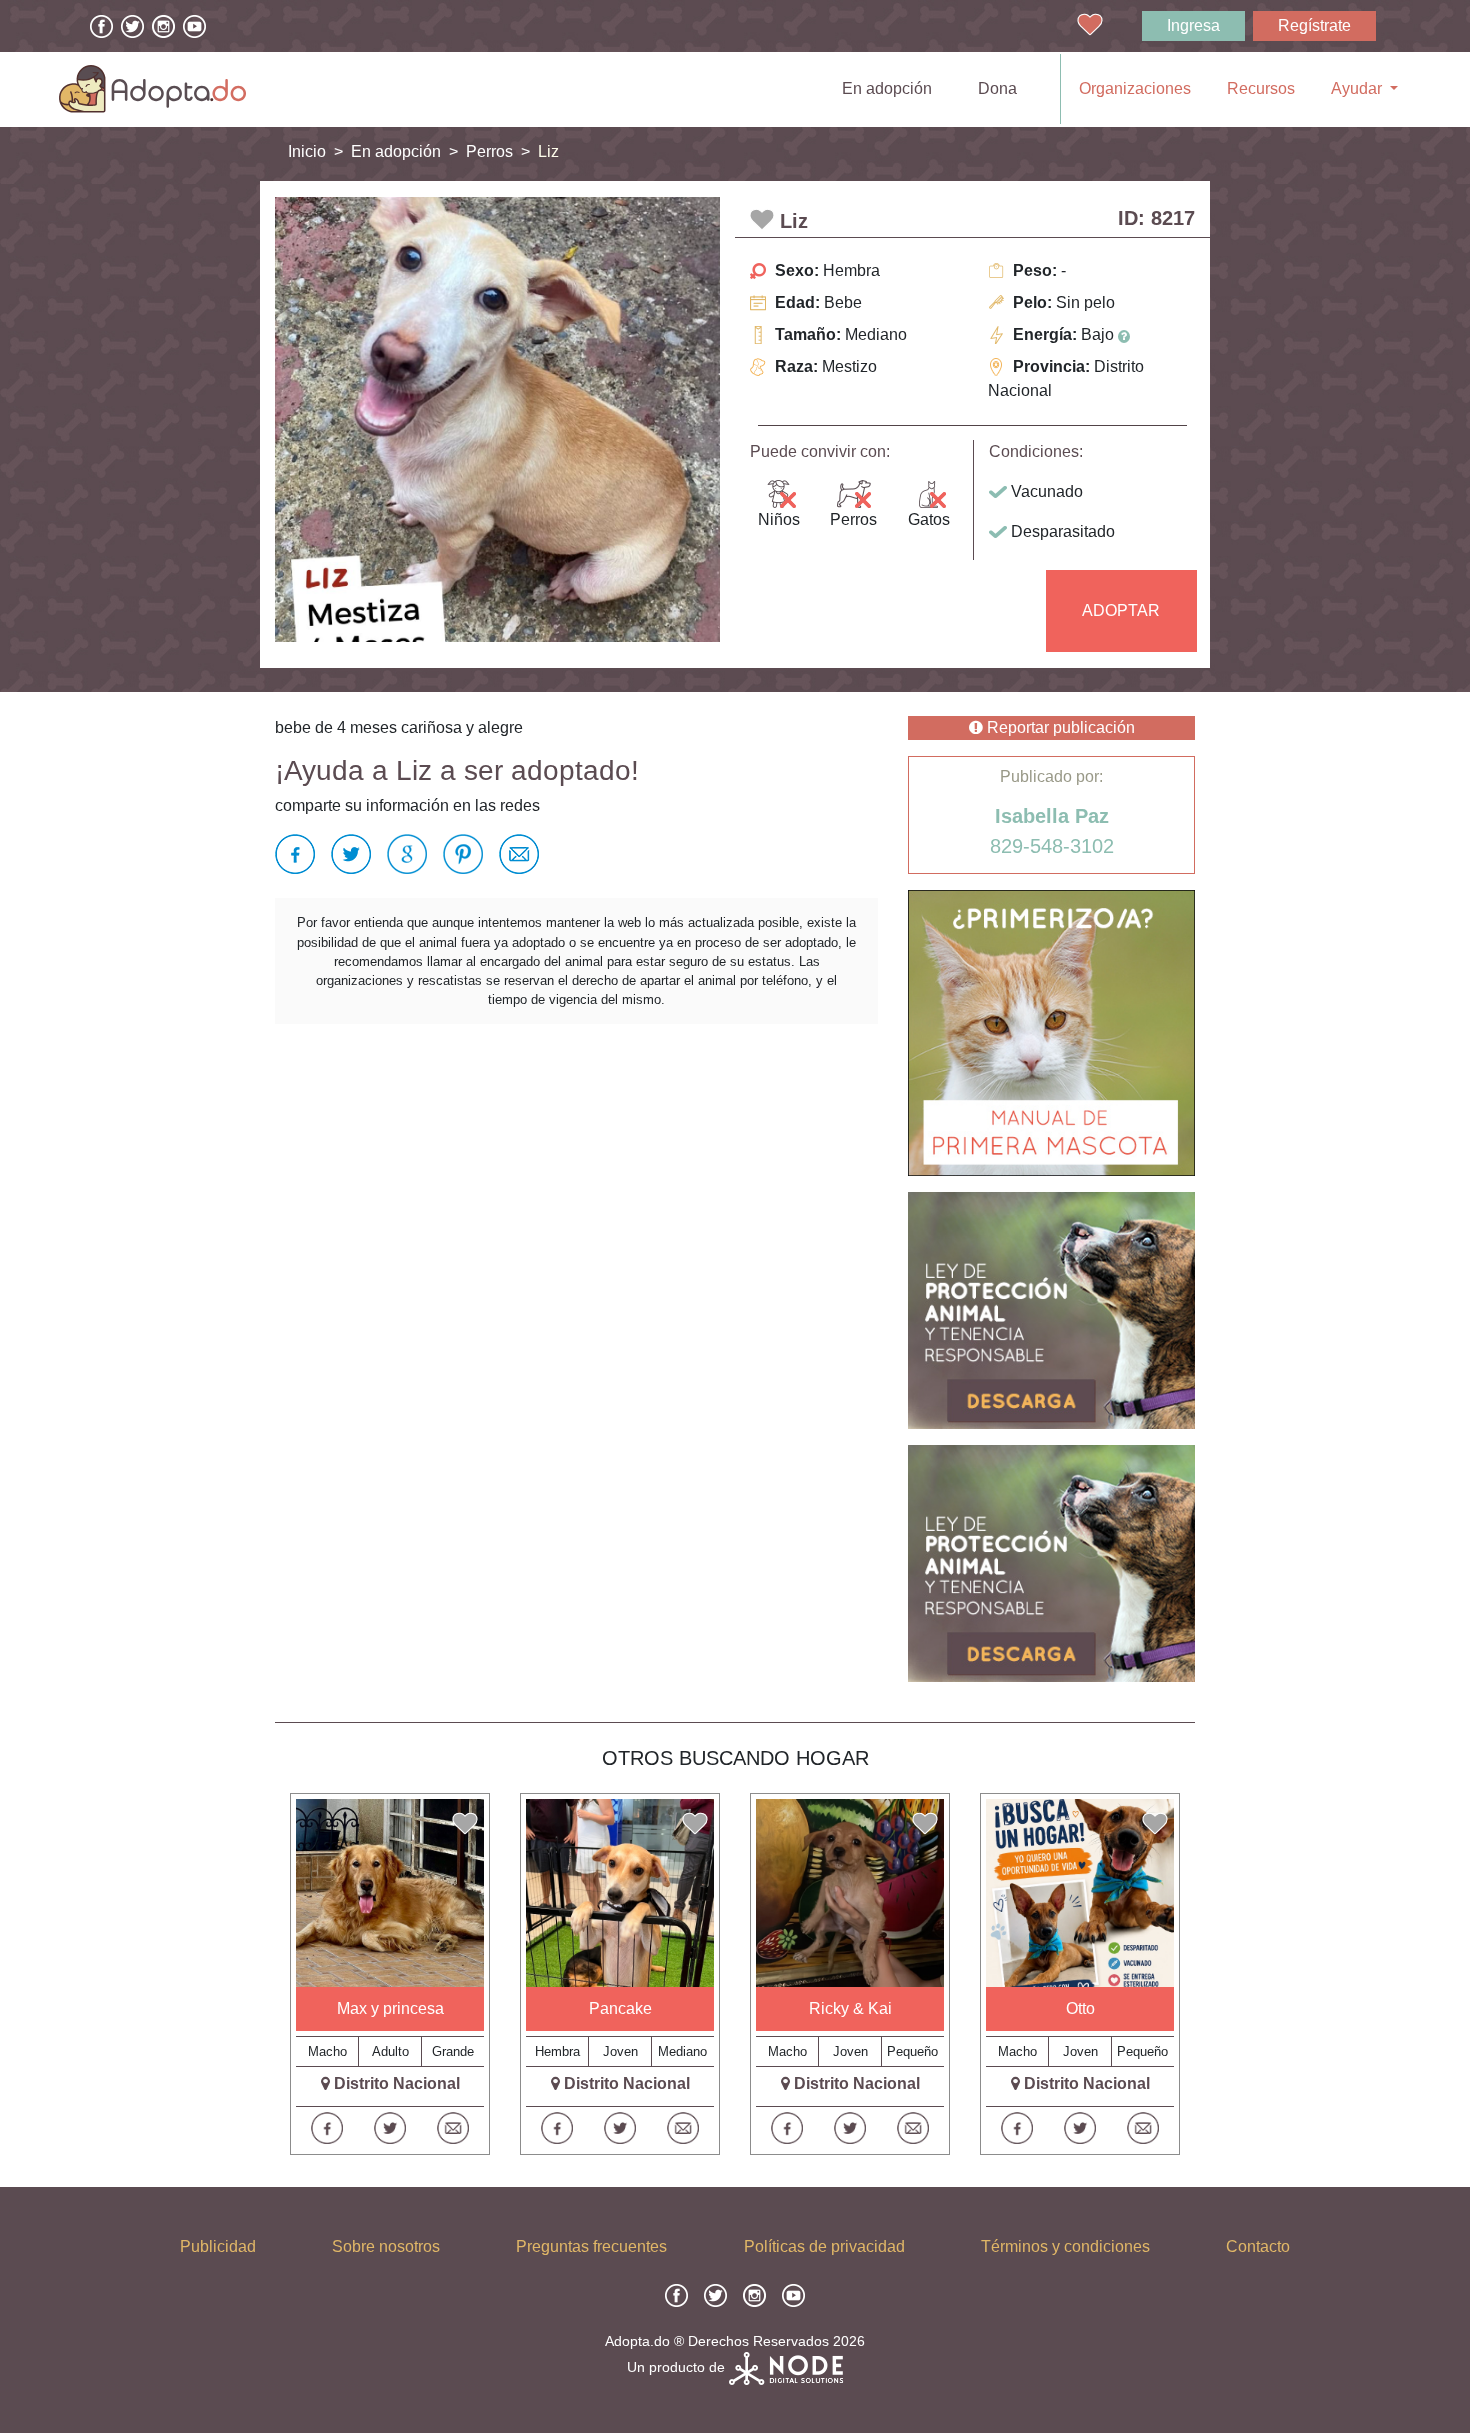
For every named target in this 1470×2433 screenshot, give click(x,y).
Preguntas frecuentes (591, 2246)
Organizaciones (1135, 88)
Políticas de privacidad (824, 2246)
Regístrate (1314, 25)
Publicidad (218, 2246)
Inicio (307, 151)
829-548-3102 (1052, 846)
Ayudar (1358, 88)
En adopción (891, 88)
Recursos (1261, 88)
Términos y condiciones (1065, 2246)
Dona (997, 88)
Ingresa (1193, 25)
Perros (489, 151)
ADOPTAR (1121, 610)
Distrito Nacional (397, 2083)
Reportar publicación (1059, 727)
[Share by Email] (515, 854)
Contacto (1258, 2246)
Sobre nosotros (386, 2246)
